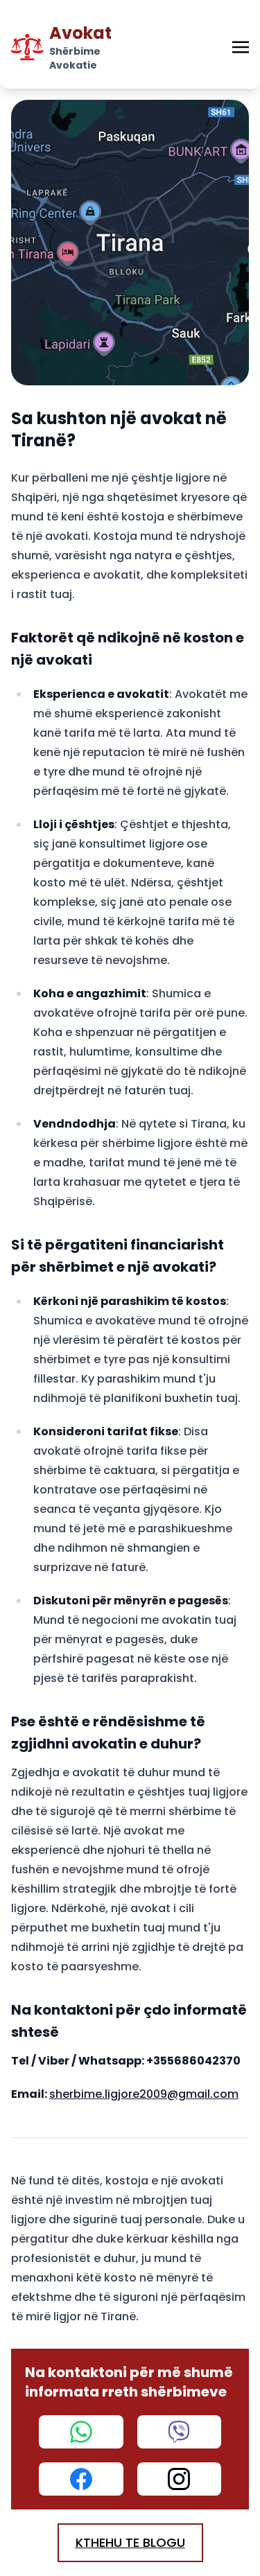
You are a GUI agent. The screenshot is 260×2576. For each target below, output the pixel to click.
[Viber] (180, 2432)
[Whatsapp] (81, 2432)
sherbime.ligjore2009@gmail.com (144, 2094)
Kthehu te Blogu (130, 2542)
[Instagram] (180, 2479)
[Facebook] (81, 2479)
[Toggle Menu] (241, 47)
